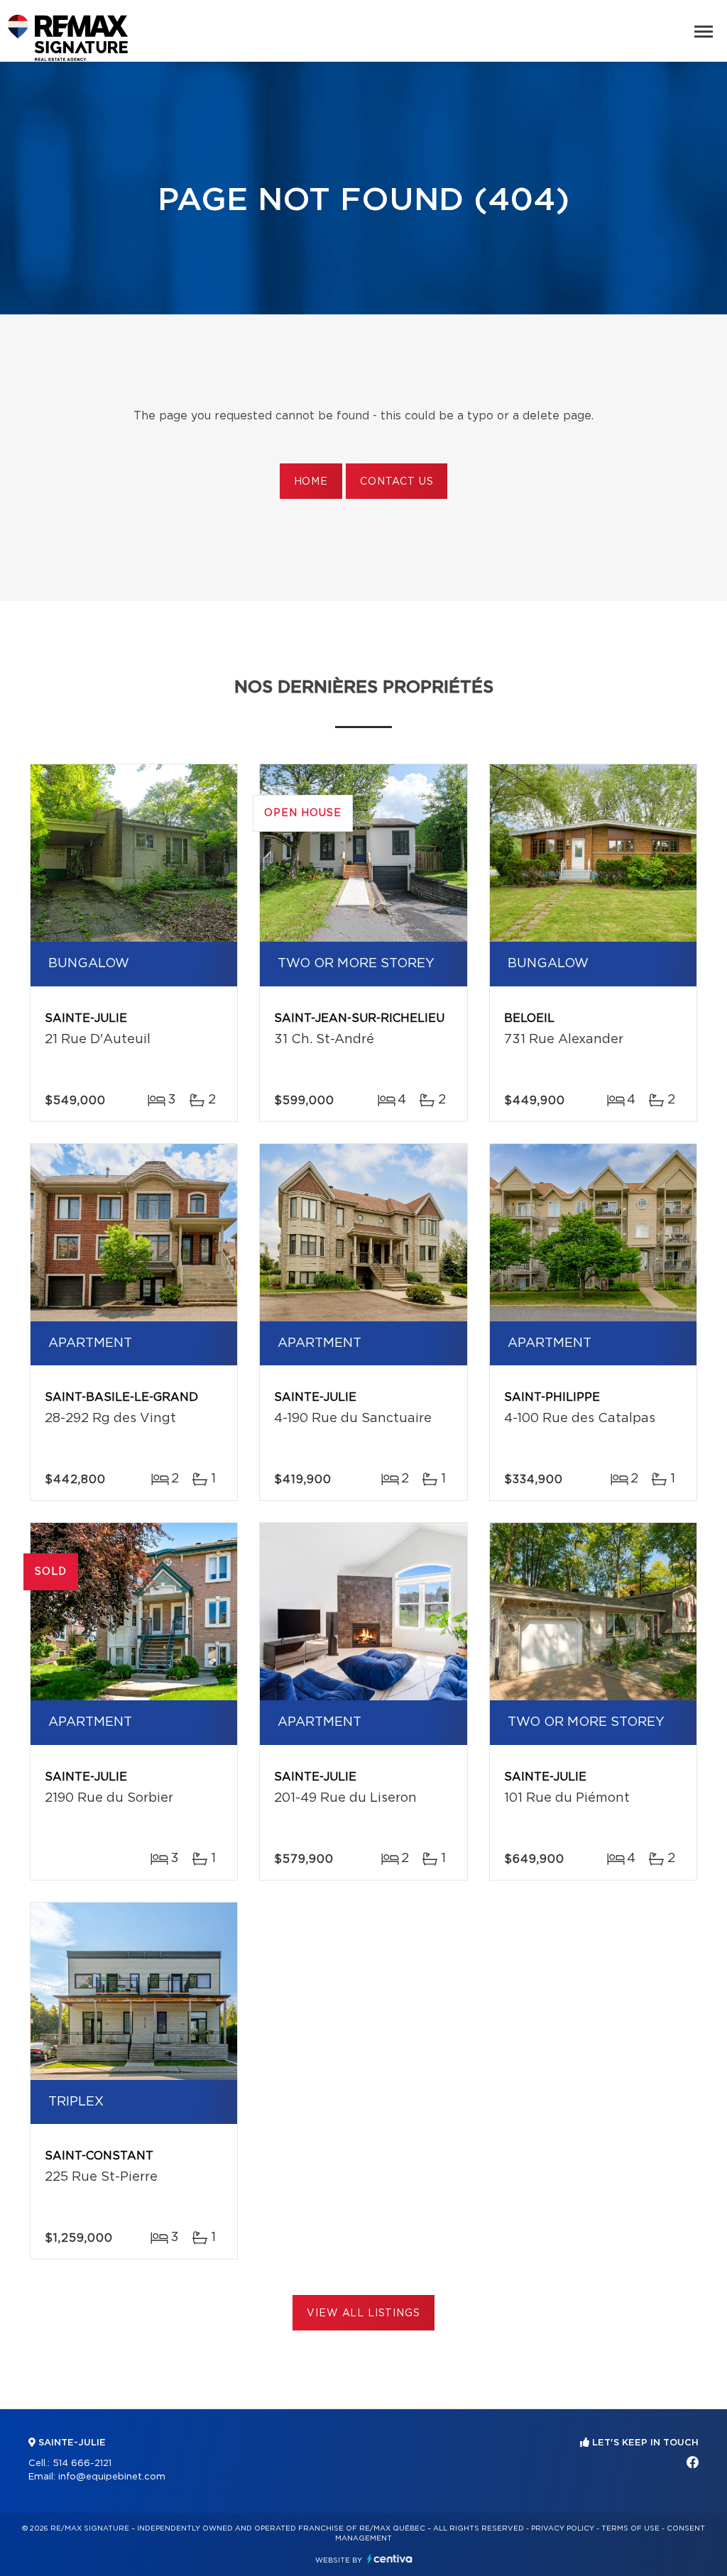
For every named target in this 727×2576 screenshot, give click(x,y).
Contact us (397, 482)
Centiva (390, 2559)
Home (311, 482)
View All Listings (363, 2313)
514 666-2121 (82, 2464)
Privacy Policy (563, 2528)
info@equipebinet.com (112, 2477)
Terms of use (630, 2528)
